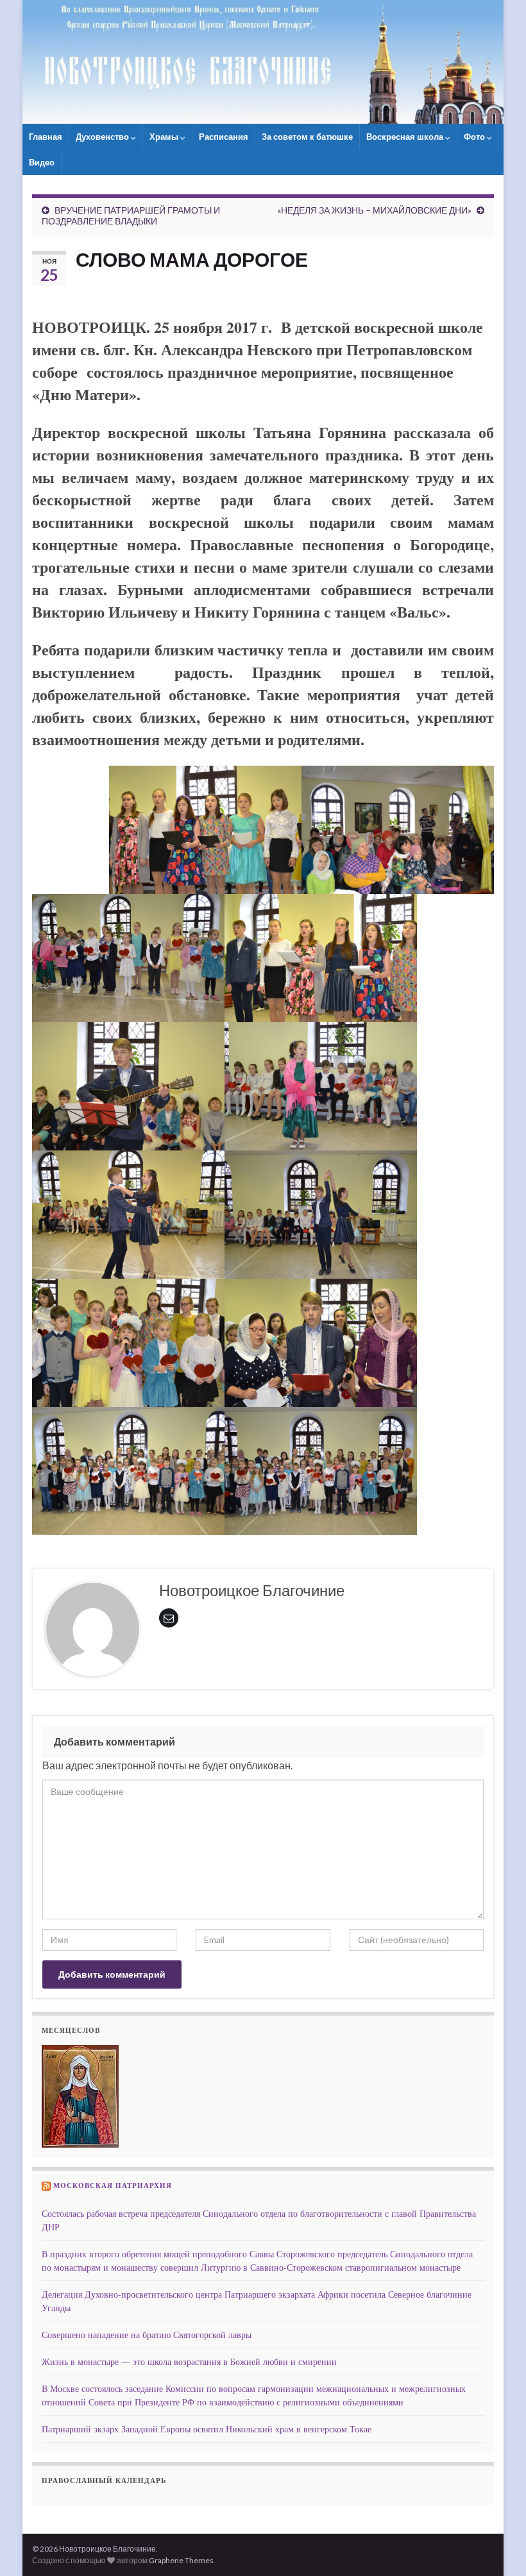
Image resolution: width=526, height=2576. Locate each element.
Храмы (165, 137)
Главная (46, 137)
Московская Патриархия (113, 2185)
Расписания (224, 137)
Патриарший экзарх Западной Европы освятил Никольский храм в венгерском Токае (207, 2429)
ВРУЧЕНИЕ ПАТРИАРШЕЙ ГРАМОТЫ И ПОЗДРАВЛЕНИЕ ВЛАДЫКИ (131, 215)
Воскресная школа (406, 137)
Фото (475, 137)
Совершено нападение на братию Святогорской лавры (147, 2335)
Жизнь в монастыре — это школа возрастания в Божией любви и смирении (189, 2361)
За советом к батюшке (307, 137)
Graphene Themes (181, 2560)
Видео (42, 162)
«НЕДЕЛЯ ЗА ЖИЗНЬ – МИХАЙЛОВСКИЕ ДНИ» (374, 210)
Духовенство (103, 137)
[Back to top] (497, 2547)
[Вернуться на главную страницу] (263, 62)
